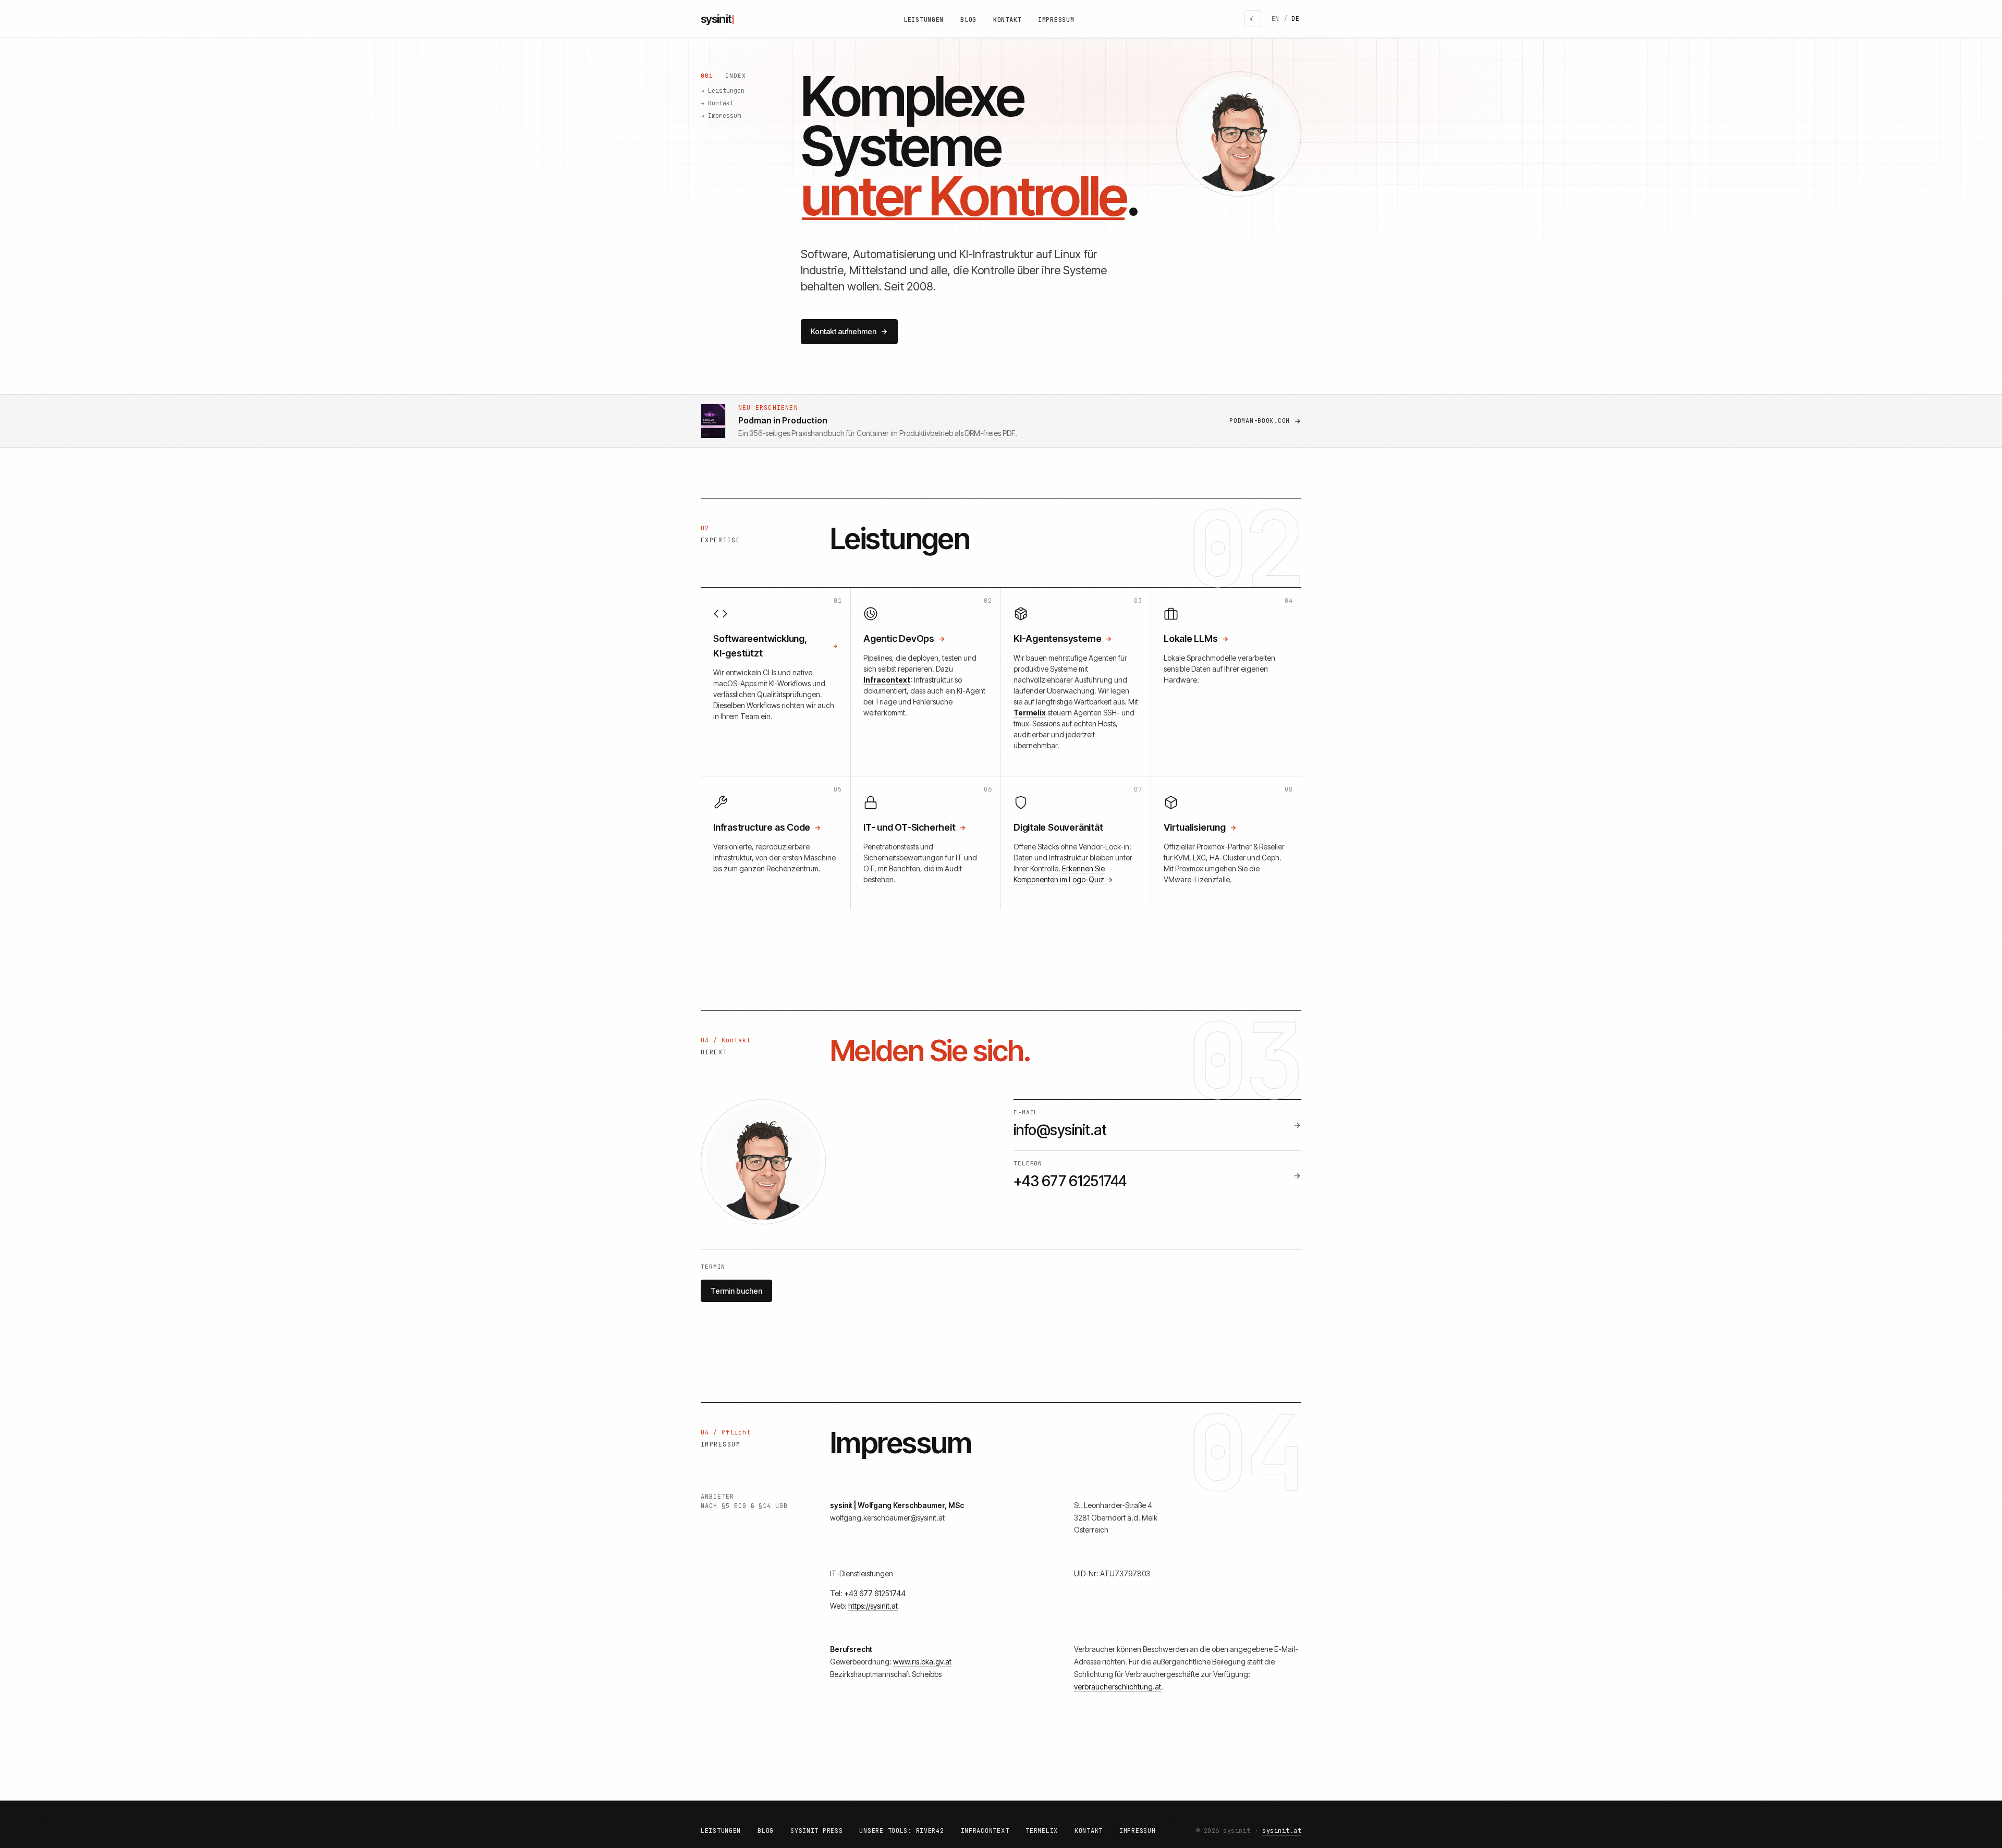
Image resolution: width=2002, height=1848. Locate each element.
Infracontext (985, 1831)
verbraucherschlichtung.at (1118, 1687)
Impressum (1056, 20)
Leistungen (924, 20)
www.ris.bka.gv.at (922, 1662)
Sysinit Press (816, 1831)
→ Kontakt (717, 103)
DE (1295, 19)
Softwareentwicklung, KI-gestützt (760, 646)
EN (1275, 19)
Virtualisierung (1195, 827)
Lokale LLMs (1191, 639)
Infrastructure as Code (762, 827)
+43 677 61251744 (875, 1593)
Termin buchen (736, 1291)
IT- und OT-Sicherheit (909, 827)
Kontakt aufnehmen (844, 331)
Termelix (1042, 1831)
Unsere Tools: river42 (901, 1831)
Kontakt (1007, 20)
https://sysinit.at (873, 1606)
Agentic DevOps (899, 639)
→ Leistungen (723, 91)
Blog (968, 20)
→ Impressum (721, 116)
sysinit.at (1282, 1831)
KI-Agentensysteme (1057, 639)
